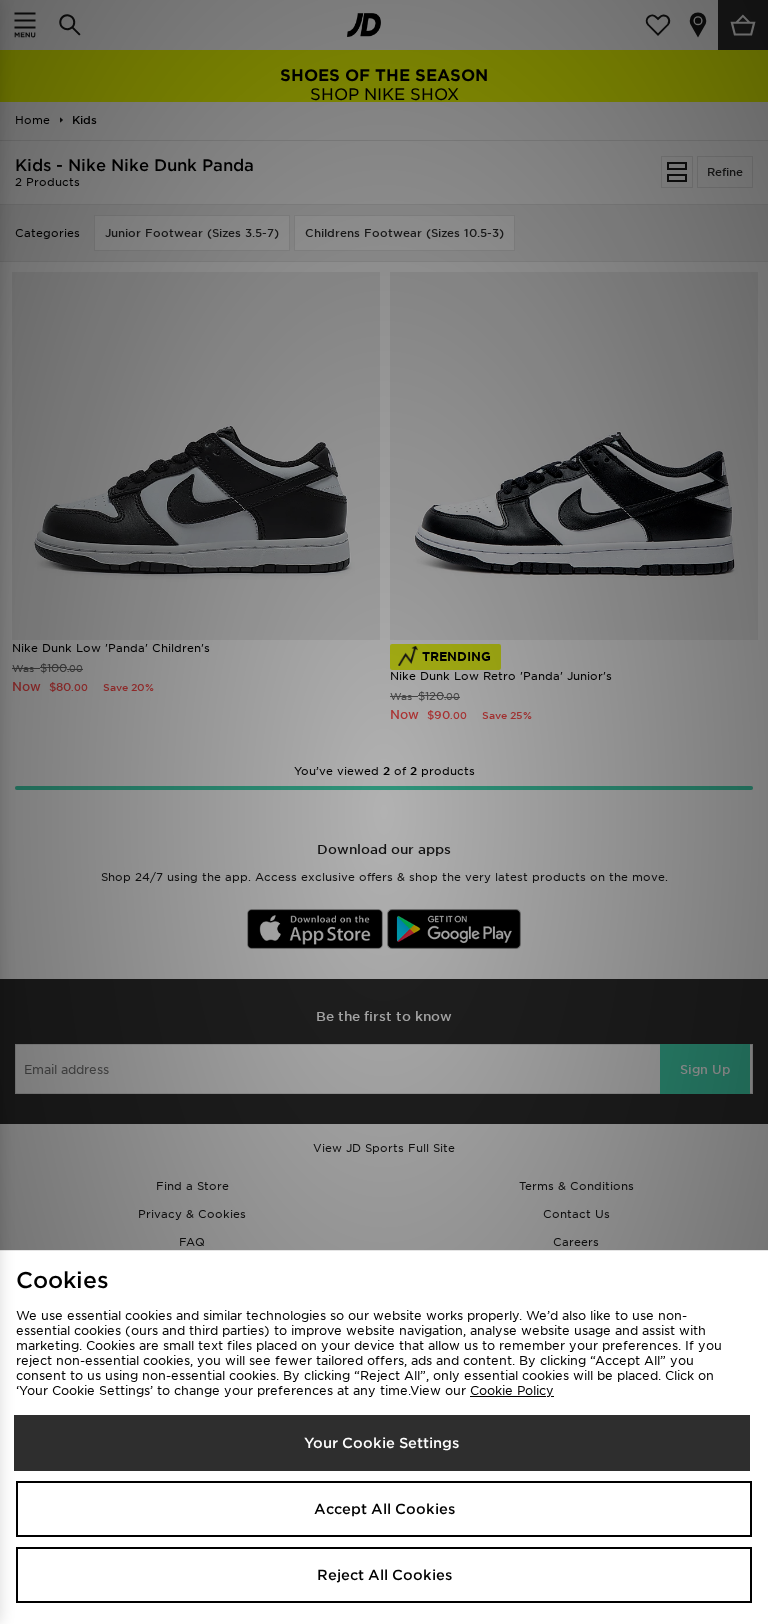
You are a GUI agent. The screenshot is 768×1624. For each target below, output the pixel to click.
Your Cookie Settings (381, 1443)
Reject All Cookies (384, 1575)
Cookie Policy (512, 1390)
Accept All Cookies (384, 1509)
